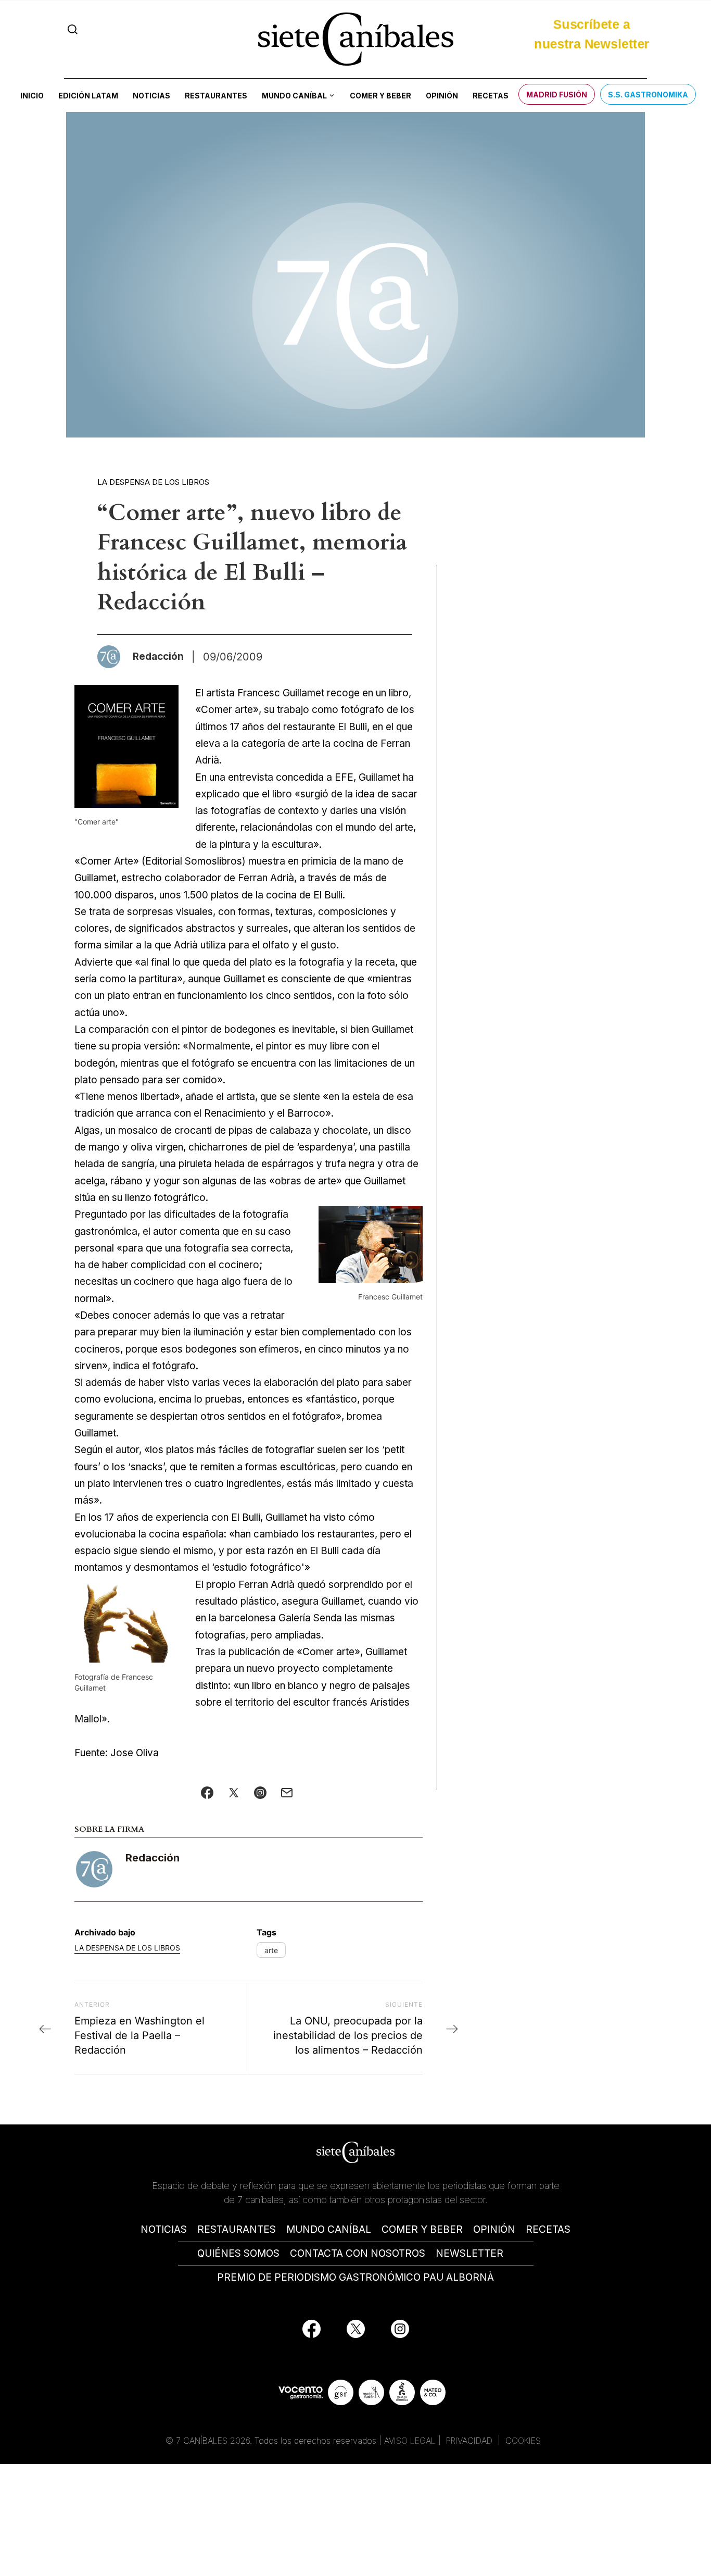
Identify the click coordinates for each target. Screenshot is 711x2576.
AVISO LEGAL (410, 2441)
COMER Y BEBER (422, 2229)
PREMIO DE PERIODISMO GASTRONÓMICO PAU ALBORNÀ (355, 2277)
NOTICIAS (164, 2229)
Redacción (153, 1858)
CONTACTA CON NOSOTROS (358, 2253)
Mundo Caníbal (294, 96)
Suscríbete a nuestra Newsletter (592, 39)
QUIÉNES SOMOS (238, 2253)
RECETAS (548, 2229)
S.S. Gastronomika (648, 95)
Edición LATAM (88, 96)
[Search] (73, 29)
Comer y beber (380, 96)
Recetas (491, 96)
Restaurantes (216, 96)
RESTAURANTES (237, 2229)
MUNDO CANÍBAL (329, 2229)
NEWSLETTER (469, 2253)
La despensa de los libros (153, 482)
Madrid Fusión (557, 95)
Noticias (151, 96)
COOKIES (523, 2441)
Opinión (442, 96)
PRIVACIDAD (471, 2441)
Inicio (32, 96)
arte (271, 1950)
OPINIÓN (494, 2229)
